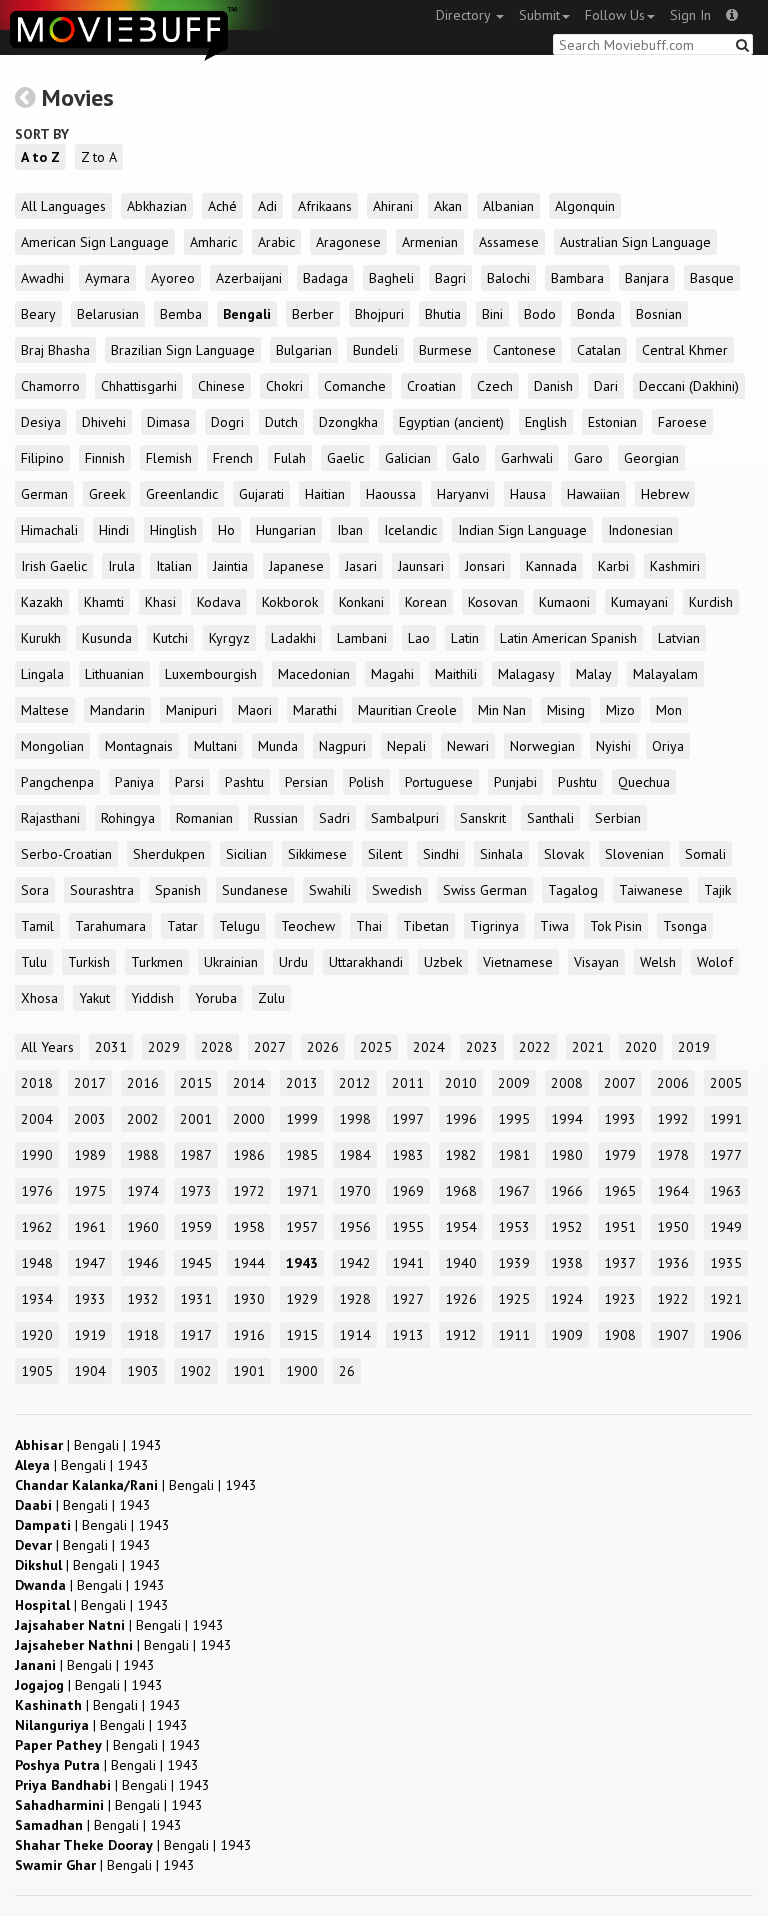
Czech (495, 386)
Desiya (41, 422)
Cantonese (524, 350)
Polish (366, 782)
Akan (448, 206)
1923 (620, 1299)
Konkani (361, 602)
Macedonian (314, 674)
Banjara (647, 278)
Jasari (361, 566)
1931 (196, 1299)
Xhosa (39, 998)
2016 (143, 1083)
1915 (302, 1335)
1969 (408, 1191)
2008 (567, 1083)
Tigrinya (494, 926)
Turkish (89, 962)
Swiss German (485, 890)
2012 (355, 1083)
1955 (408, 1227)
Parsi (189, 782)
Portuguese (439, 782)
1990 (37, 1155)
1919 (90, 1335)
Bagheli (391, 278)
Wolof (715, 962)
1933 (90, 1299)
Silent (385, 854)
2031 (111, 1047)
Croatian (431, 386)
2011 (408, 1083)
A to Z (40, 157)
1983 (408, 1155)
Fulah (290, 458)
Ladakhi (293, 638)
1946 (143, 1263)
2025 (376, 1047)
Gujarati (261, 494)
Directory (465, 15)
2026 (323, 1047)
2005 (726, 1083)
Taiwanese (651, 890)
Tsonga (685, 926)
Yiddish (152, 998)
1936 (673, 1263)
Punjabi (515, 782)
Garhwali (527, 458)
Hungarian (286, 530)
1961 (90, 1227)
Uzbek (443, 962)
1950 (673, 1227)
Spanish (178, 890)
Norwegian (542, 746)
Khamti (104, 602)
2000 (249, 1119)
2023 (482, 1047)
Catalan (599, 350)
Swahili (330, 890)
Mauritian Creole (407, 710)
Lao (419, 638)
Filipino (42, 458)
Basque (712, 278)
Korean (426, 602)
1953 (514, 1227)
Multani (215, 746)
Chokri (284, 386)
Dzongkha (348, 422)
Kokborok (290, 602)
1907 (673, 1335)
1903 (143, 1371)
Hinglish (173, 530)
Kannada (551, 566)
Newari (468, 746)
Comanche (355, 386)
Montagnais (139, 746)
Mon (669, 710)
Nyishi (613, 746)
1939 (514, 1263)
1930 (249, 1299)
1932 (143, 1299)
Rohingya (128, 818)
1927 (408, 1299)
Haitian (325, 494)
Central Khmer (685, 350)
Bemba (181, 314)
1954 (461, 1227)
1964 (673, 1191)
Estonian (612, 422)
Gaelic (345, 458)
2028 (217, 1047)
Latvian (679, 638)
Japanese (296, 566)
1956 (355, 1227)
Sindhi (441, 854)
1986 (249, 1155)
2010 (461, 1083)
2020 (641, 1047)
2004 (37, 1119)
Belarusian (108, 314)
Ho (226, 530)
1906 (726, 1335)
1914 (355, 1335)
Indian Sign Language (522, 530)
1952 (567, 1227)
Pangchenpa (57, 782)
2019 (694, 1047)
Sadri (334, 818)
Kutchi (170, 638)
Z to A (99, 157)
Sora (35, 890)
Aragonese (348, 242)
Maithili (456, 674)
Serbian (618, 818)
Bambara (577, 278)
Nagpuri (342, 746)
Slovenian (634, 854)
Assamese (509, 242)
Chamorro (50, 386)
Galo (466, 458)
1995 (514, 1119)
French (233, 458)
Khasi (160, 602)
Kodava (219, 602)
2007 (620, 1083)
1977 (726, 1155)
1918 (143, 1335)
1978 (673, 1155)
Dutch (281, 422)
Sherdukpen (169, 854)
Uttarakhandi (366, 962)
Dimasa (168, 422)
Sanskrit (483, 818)
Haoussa (391, 494)
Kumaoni (564, 602)
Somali (705, 854)
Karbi (613, 566)
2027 (270, 1047)
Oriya (668, 746)
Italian (174, 566)
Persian (306, 782)
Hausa (528, 494)
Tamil (37, 926)
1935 (726, 1263)
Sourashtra (102, 890)
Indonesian (640, 530)
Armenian (430, 242)
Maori (255, 710)
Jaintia (230, 566)
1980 (567, 1155)
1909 (567, 1335)
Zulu (271, 998)
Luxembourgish (211, 674)
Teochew (308, 926)
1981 (514, 1155)
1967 (514, 1191)
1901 (249, 1371)
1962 (37, 1227)
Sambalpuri (405, 818)
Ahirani (393, 206)
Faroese (682, 422)
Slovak (564, 854)
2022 (535, 1047)
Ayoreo (173, 278)
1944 (249, 1263)
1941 (408, 1263)
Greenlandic (182, 494)
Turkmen (157, 962)
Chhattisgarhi (139, 386)
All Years (47, 1047)
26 (347, 1371)
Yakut (94, 998)
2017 (90, 1083)
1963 (726, 1191)
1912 (461, 1335)
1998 (355, 1119)
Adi (267, 206)
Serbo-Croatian (66, 854)
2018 (37, 1083)
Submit (539, 15)
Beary (38, 314)
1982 (461, 1155)
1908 (620, 1335)
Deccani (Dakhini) (689, 386)
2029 (164, 1047)
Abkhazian (157, 206)
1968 (461, 1191)
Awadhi (42, 278)
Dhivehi (104, 422)
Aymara (107, 278)
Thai (369, 926)
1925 (514, 1299)
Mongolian (52, 746)
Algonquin (585, 206)
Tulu (34, 962)
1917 (196, 1335)
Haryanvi (463, 494)
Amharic (213, 242)
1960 (143, 1227)
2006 (673, 1083)
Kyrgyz (229, 638)
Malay (594, 674)
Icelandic (410, 530)
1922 (673, 1299)
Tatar (182, 926)
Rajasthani (50, 818)
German (44, 494)
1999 (302, 1119)
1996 (461, 1119)
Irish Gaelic (54, 566)
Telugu (239, 926)
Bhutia (443, 314)
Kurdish (711, 602)
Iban (350, 530)
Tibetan (426, 926)
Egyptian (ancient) (451, 422)
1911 (514, 1335)
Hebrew (665, 494)
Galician (408, 458)
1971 (302, 1191)
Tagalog (573, 890)
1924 (567, 1299)
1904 (90, 1371)
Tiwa (554, 926)
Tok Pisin (616, 926)
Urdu (293, 962)
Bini (492, 314)
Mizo (620, 710)
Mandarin (117, 710)
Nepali (406, 746)
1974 (143, 1191)
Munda (278, 746)
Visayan (596, 962)
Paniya (134, 782)
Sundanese (255, 890)
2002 (143, 1119)
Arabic (276, 242)
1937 (620, 1263)
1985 (302, 1155)
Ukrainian (231, 962)
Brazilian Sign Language (183, 350)
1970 (355, 1191)
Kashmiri (675, 566)
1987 (196, 1155)
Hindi (114, 530)
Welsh (658, 962)
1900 (302, 1371)
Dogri (227, 422)
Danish (553, 386)
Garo (588, 458)
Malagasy (526, 674)
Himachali (49, 530)
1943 (302, 1263)
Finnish (105, 458)
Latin (465, 638)
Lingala (42, 674)
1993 (620, 1119)
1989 (90, 1155)
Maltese (45, 710)
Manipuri (191, 710)
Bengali (247, 314)
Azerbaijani (249, 278)
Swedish (397, 890)
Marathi (315, 710)
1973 (196, 1191)
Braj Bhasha (55, 350)
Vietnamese (518, 962)
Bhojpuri (379, 314)
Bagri (450, 278)
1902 (196, 1371)
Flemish (169, 458)
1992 (673, 1119)
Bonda (596, 314)
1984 (355, 1155)
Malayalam (665, 674)
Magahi (392, 674)
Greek (107, 494)
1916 (249, 1335)
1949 (726, 1227)
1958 (249, 1227)
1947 (90, 1263)
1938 (567, 1263)
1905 (37, 1371)
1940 (461, 1263)
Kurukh (41, 638)
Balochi (508, 278)
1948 (37, 1263)
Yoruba (216, 998)
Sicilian (246, 854)
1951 (620, 1227)
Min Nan (502, 710)
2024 (429, 1047)
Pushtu (577, 782)
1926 (461, 1299)
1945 (196, 1263)
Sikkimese (317, 854)
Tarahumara (110, 926)
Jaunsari (421, 566)
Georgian (651, 458)
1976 (37, 1191)
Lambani (362, 638)
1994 (567, 1119)
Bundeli (375, 350)
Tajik (717, 890)
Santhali (550, 818)
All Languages (63, 206)
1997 (408, 1119)
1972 (249, 1191)
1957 (302, 1227)
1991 (726, 1119)
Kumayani (639, 602)
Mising (566, 710)
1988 (143, 1155)
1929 (302, 1299)
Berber (313, 314)
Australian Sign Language (635, 242)
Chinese (221, 386)
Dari (606, 386)
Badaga (325, 278)
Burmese (445, 350)
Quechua (644, 782)
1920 (37, 1335)
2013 (302, 1083)
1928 (355, 1299)
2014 (249, 1083)
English (546, 422)
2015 (196, 1083)
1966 (567, 1191)
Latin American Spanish (568, 638)
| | (88, 1445)
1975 (90, 1191)
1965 (620, 1191)
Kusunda (107, 638)
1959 (196, 1227)
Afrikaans (325, 206)
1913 (408, 1335)
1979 (620, 1155)
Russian (276, 818)
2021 (588, 1047)
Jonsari (485, 566)
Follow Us (615, 15)
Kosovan (493, 602)
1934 (37, 1299)
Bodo (540, 314)
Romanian (204, 818)
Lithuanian (114, 674)
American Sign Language (95, 242)
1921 (726, 1299)
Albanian (508, 206)
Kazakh (42, 602)
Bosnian (659, 314)
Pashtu (244, 782)
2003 (90, 1119)
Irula (121, 566)
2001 (196, 1119)
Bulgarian (304, 350)
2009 (514, 1083)
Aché (222, 206)
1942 (355, 1263)
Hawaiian (593, 494)
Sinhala (501, 854)
